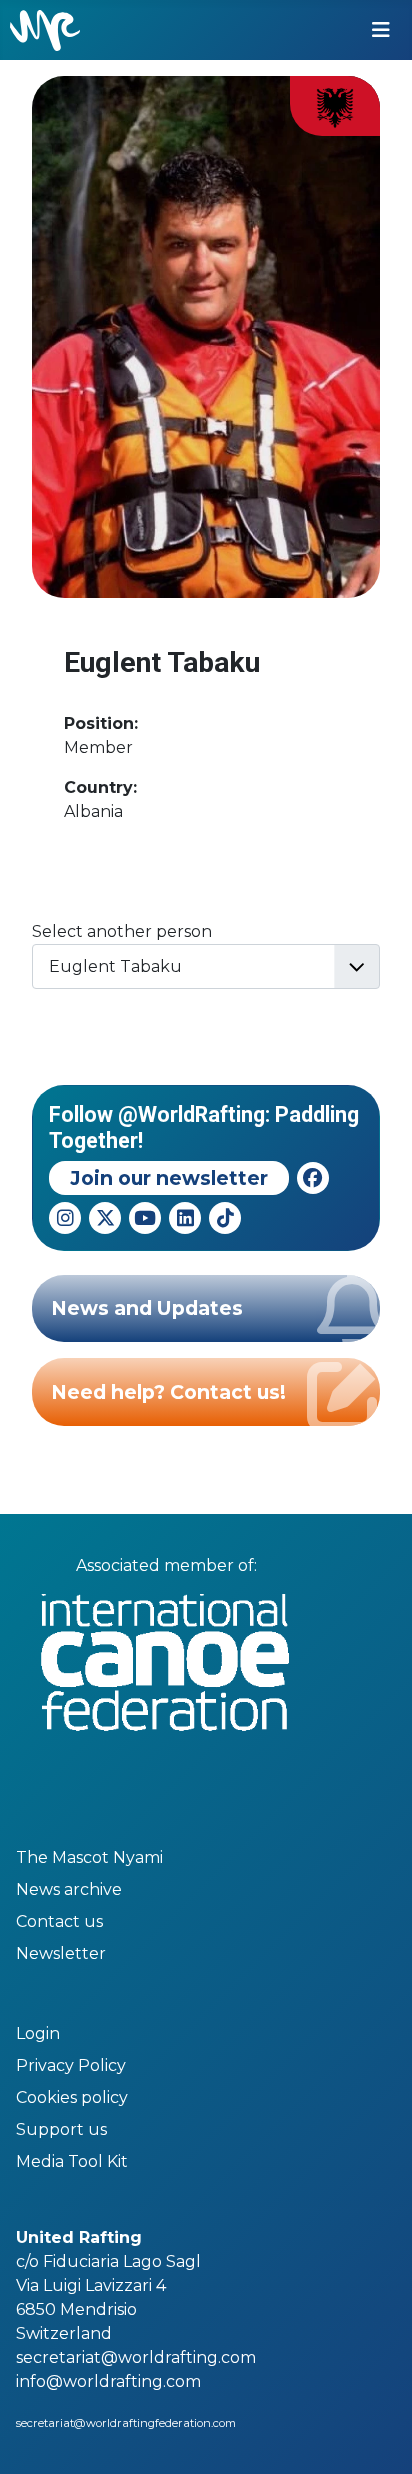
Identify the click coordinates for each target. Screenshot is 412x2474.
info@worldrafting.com (108, 2381)
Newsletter (61, 1953)
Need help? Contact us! (168, 1392)
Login (38, 2033)
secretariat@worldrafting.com (136, 2357)
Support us (61, 2129)
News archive (69, 1889)
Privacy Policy (71, 2065)
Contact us (59, 1921)
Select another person (122, 931)
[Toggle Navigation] (381, 30)
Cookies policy (72, 2097)
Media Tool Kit (72, 2161)
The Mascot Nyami (89, 1857)
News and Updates (147, 1308)
